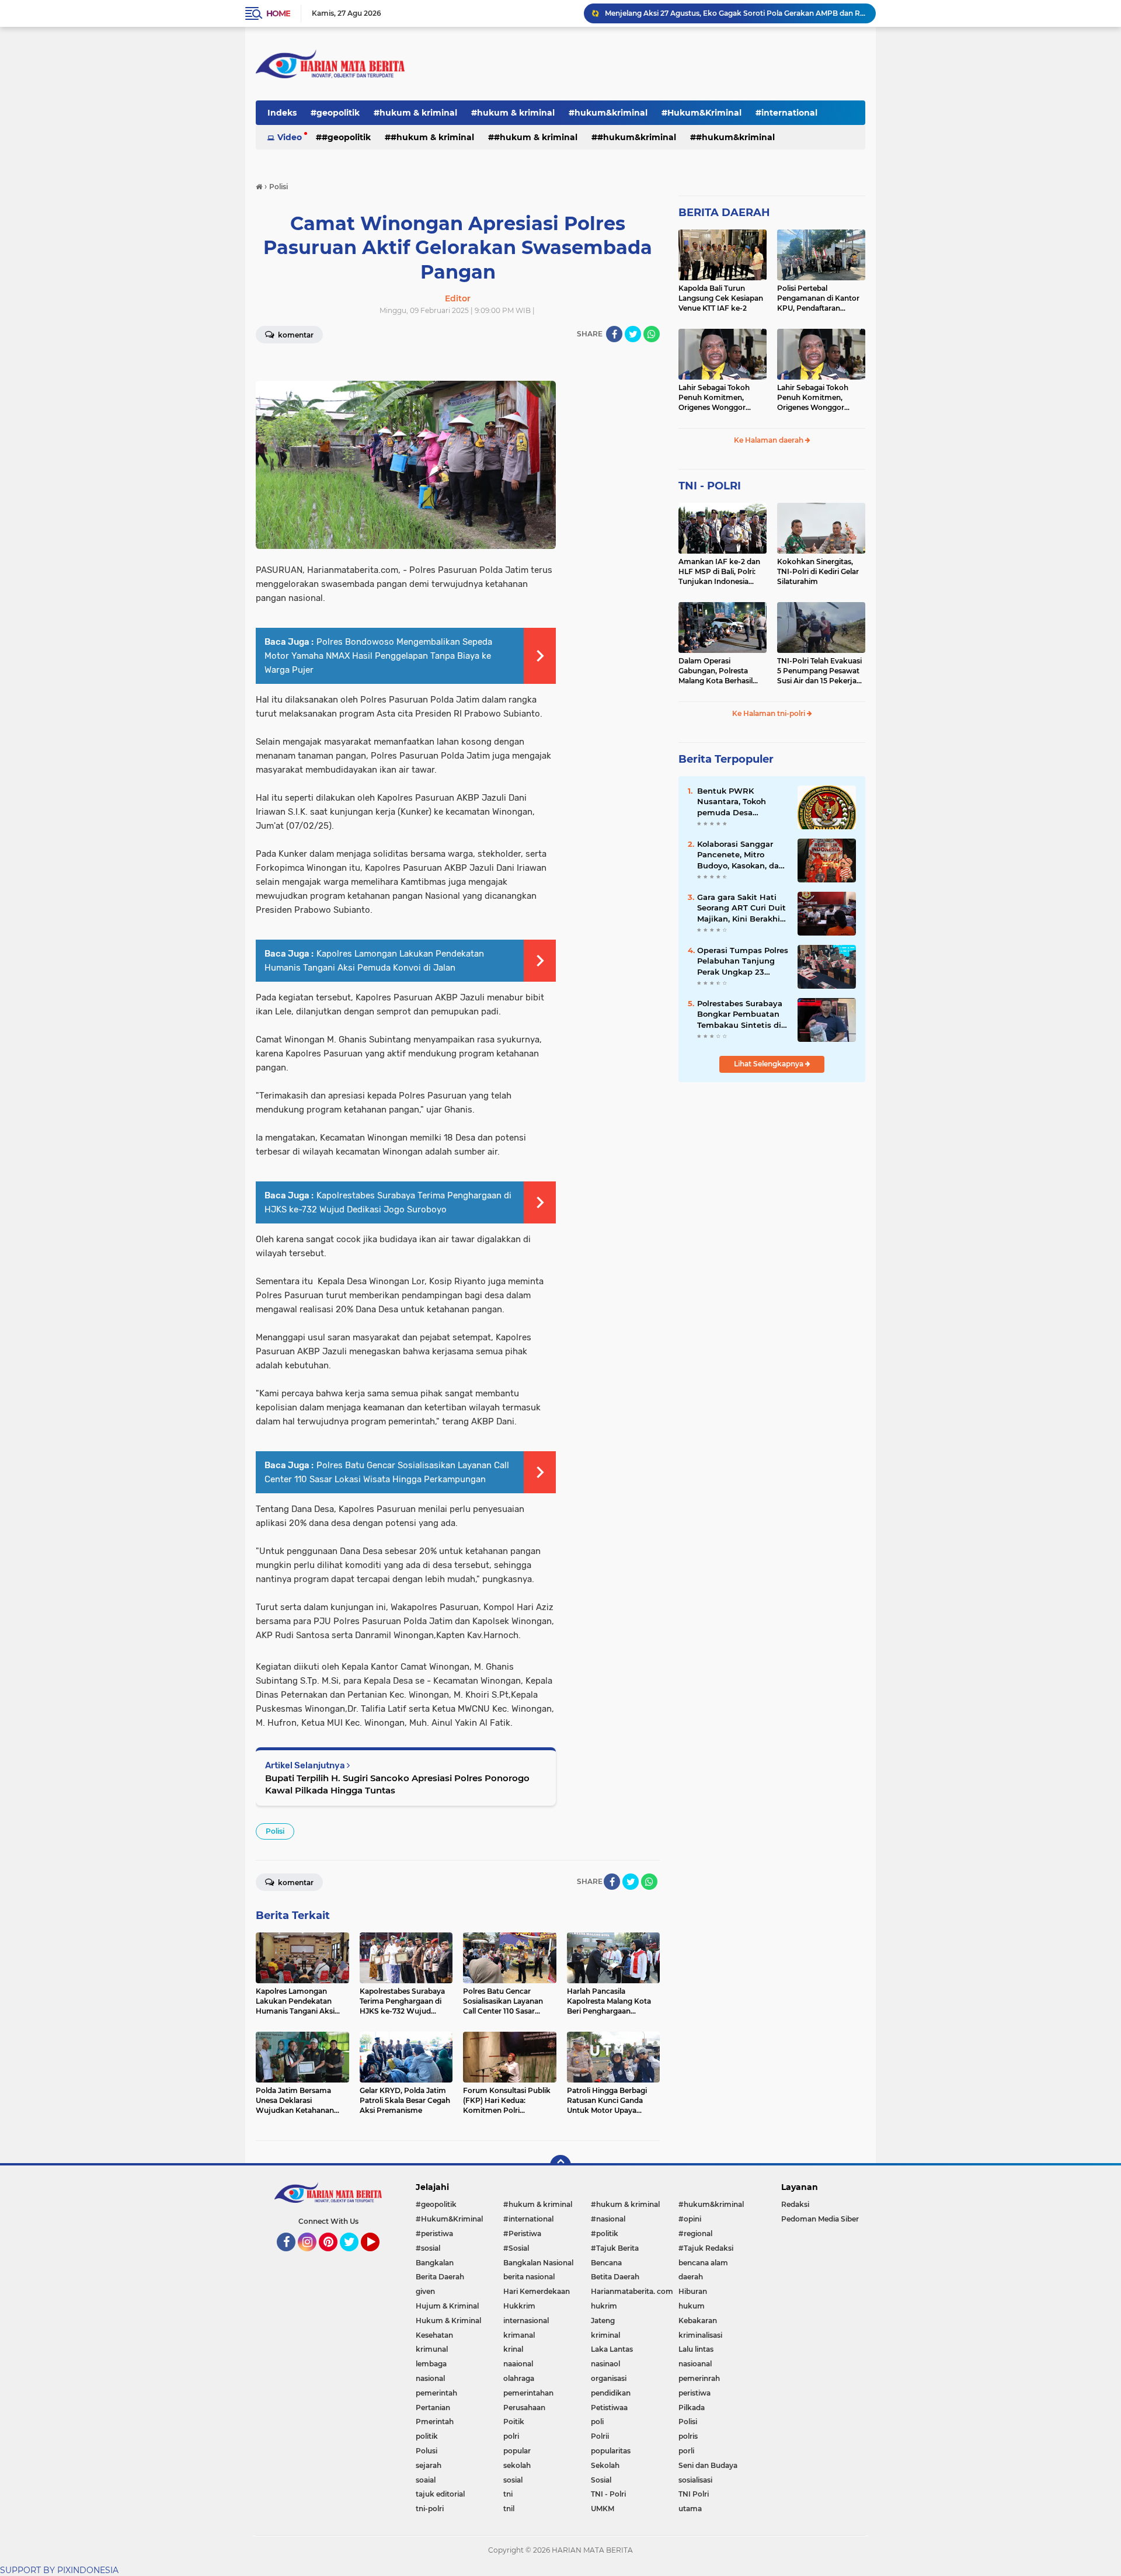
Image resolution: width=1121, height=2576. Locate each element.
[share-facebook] (614, 334)
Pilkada (692, 2408)
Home (278, 13)
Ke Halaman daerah (770, 440)
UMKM (603, 2509)
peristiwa (694, 2393)
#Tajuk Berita (615, 2248)
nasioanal (695, 2364)
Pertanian (433, 2408)
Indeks (282, 113)
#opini (690, 2219)
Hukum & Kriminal (448, 2321)
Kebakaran (698, 2321)
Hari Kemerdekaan (537, 2291)
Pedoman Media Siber (820, 2219)
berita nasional (529, 2277)
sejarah (429, 2465)
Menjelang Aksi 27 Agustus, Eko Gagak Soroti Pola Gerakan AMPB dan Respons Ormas (735, 13)
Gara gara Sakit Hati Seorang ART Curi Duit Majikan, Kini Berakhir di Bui (741, 908)
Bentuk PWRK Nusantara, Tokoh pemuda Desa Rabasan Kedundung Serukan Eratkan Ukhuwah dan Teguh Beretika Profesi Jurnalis (739, 802)
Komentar (295, 335)
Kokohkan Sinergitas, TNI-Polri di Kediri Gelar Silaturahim (818, 571)
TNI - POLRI (710, 486)
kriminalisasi (700, 2335)
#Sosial (516, 2248)
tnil (509, 2509)
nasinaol (605, 2364)
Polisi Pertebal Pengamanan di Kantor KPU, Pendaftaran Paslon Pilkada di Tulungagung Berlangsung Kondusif (818, 298)
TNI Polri (694, 2494)
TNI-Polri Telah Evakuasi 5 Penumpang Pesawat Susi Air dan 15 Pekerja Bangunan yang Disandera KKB (819, 671)
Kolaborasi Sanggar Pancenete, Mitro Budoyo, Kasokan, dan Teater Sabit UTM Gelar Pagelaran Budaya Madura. (742, 855)
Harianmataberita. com (632, 2291)
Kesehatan (434, 2335)
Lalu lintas (696, 2349)
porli (686, 2451)
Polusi (427, 2451)
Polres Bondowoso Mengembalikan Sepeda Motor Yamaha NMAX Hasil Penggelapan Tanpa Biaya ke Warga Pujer (378, 656)
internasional (526, 2321)
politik (427, 2436)
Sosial (601, 2480)
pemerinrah (699, 2378)
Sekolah (605, 2465)
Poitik (514, 2422)
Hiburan (693, 2291)
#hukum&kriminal (608, 113)
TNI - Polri (608, 2494)
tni (508, 2494)
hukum (692, 2306)
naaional (518, 2364)
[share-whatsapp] (652, 334)
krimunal (432, 2349)
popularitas (611, 2451)
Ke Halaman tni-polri (770, 713)
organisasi (609, 2378)
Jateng (603, 2321)
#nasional (608, 2219)
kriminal (605, 2335)
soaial (426, 2480)
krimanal (519, 2335)
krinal (513, 2349)
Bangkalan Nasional (538, 2263)
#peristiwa (434, 2233)
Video (290, 137)
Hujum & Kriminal (447, 2306)
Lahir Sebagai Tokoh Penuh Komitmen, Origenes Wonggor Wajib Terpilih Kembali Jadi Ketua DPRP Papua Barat (721, 398)
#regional (695, 2233)
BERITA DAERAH (724, 213)
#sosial (428, 2248)
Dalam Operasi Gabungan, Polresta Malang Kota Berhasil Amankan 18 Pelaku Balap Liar (716, 671)
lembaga (431, 2364)
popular (517, 2451)
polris (688, 2436)
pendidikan (611, 2393)
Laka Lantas (612, 2349)
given (425, 2291)
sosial (513, 2480)
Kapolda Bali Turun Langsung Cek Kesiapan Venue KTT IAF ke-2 (721, 298)
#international (786, 113)
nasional (430, 2378)
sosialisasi (695, 2480)
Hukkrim (519, 2306)
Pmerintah (435, 2422)
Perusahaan (524, 2408)
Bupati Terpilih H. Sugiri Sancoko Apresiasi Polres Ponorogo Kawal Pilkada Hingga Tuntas (397, 1784)
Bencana (606, 2263)
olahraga (519, 2378)
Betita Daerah (615, 2277)
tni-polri (430, 2509)
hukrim (604, 2306)
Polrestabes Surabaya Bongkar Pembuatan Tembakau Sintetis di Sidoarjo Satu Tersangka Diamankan (741, 1014)
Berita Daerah (440, 2277)
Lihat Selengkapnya (770, 1064)
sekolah (517, 2465)
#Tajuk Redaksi (706, 2248)
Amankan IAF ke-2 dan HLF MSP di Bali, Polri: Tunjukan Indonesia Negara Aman (719, 572)
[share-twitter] (633, 334)
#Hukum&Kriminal (702, 113)
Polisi (275, 1831)
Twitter (354, 2257)
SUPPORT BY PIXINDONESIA (59, 2570)
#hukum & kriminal (415, 113)
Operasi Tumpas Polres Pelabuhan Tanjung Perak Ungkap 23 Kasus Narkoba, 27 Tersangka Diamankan (743, 961)
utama (690, 2509)
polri (511, 2436)
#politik (605, 2233)
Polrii (600, 2436)
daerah (691, 2277)
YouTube (378, 2257)
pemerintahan (528, 2393)
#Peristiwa (522, 2233)
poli (597, 2422)
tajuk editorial (440, 2494)
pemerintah (436, 2393)
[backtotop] (560, 2165)
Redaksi (795, 2204)
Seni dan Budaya (708, 2465)
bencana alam (703, 2263)
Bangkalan (435, 2263)
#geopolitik (335, 113)
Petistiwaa (609, 2408)
